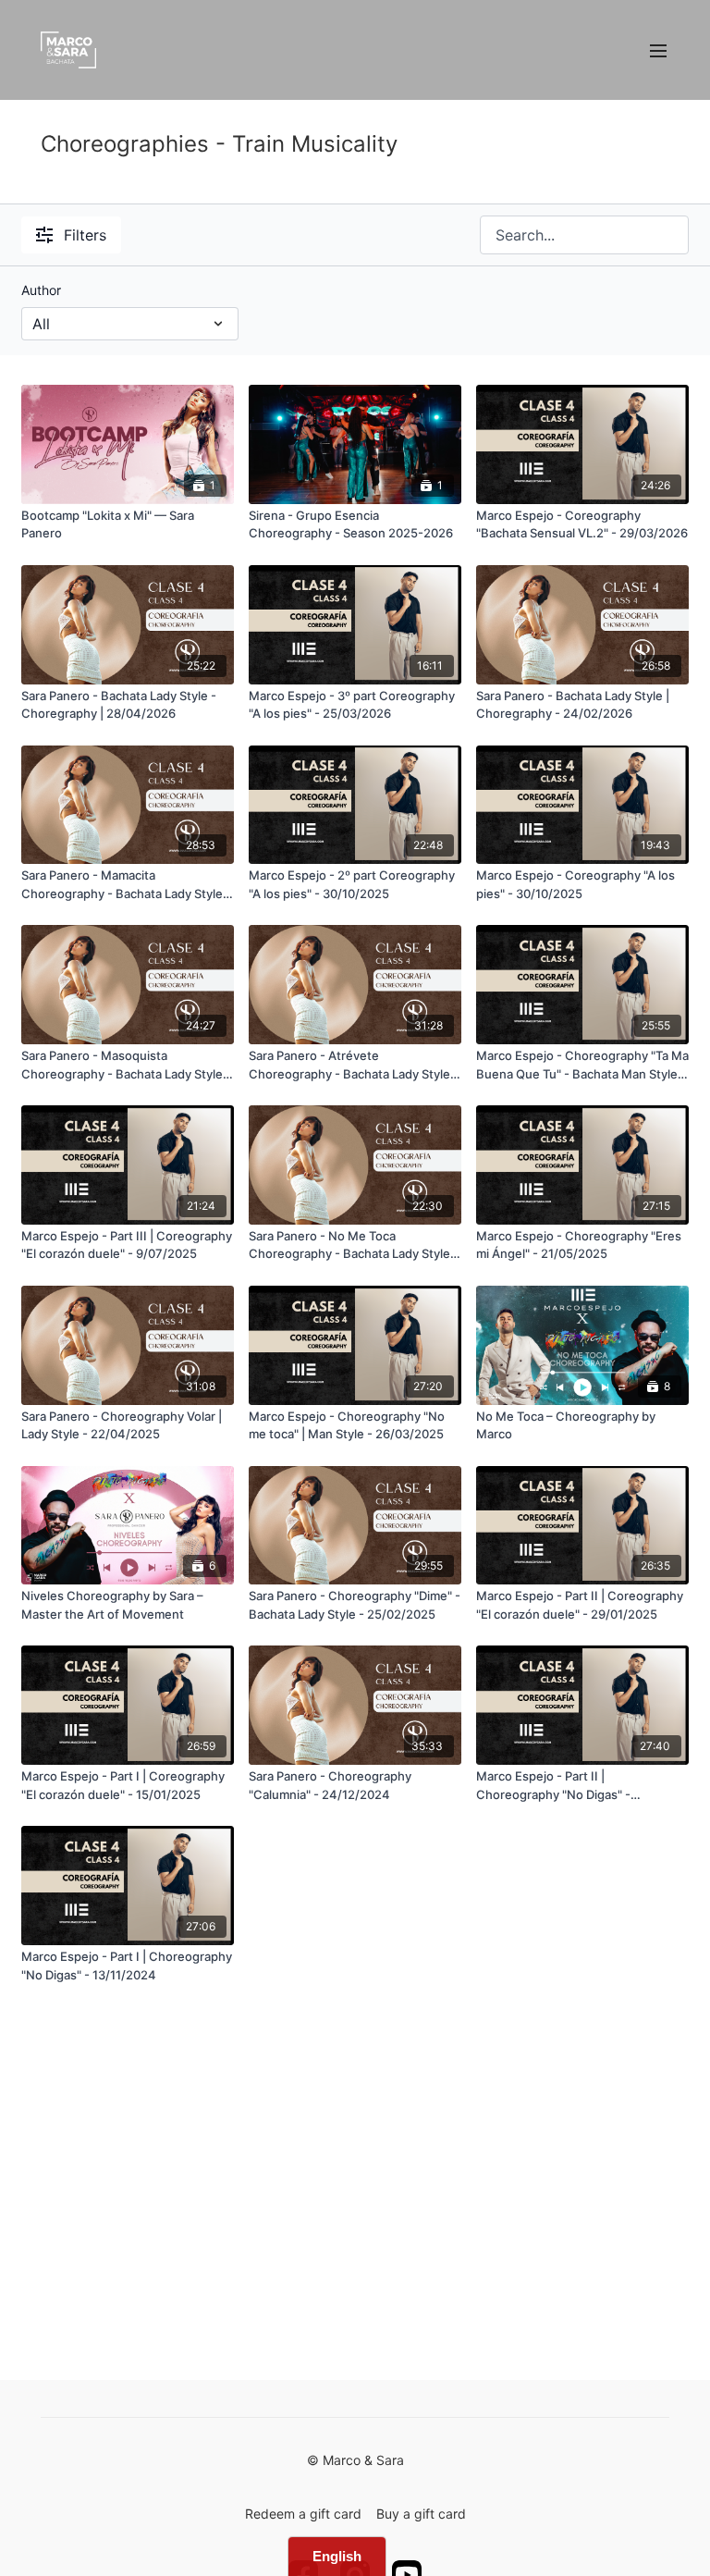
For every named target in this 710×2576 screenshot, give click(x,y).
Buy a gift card (421, 2514)
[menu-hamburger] (658, 50)
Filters (85, 235)
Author (41, 290)
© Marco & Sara (355, 2460)
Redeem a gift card (303, 2514)
